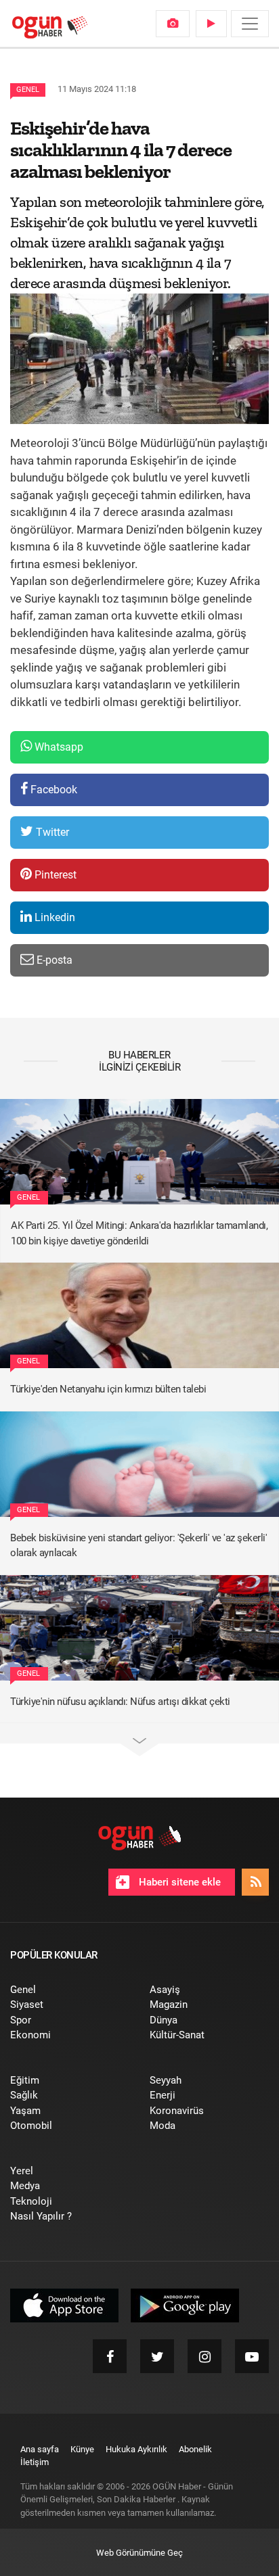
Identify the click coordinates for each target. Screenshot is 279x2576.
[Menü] (250, 24)
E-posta (53, 960)
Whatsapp (58, 747)
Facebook (52, 790)
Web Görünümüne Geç (139, 2553)
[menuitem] (173, 24)
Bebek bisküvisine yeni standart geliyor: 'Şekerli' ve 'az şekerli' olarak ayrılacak (138, 1546)
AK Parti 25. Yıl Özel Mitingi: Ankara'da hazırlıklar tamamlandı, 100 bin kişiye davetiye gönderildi (139, 1233)
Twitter (51, 832)
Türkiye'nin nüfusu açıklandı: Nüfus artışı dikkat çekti (120, 1702)
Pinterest (54, 875)
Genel (28, 90)
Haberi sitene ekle (178, 1882)
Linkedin (53, 917)
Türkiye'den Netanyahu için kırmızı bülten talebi (108, 1389)
